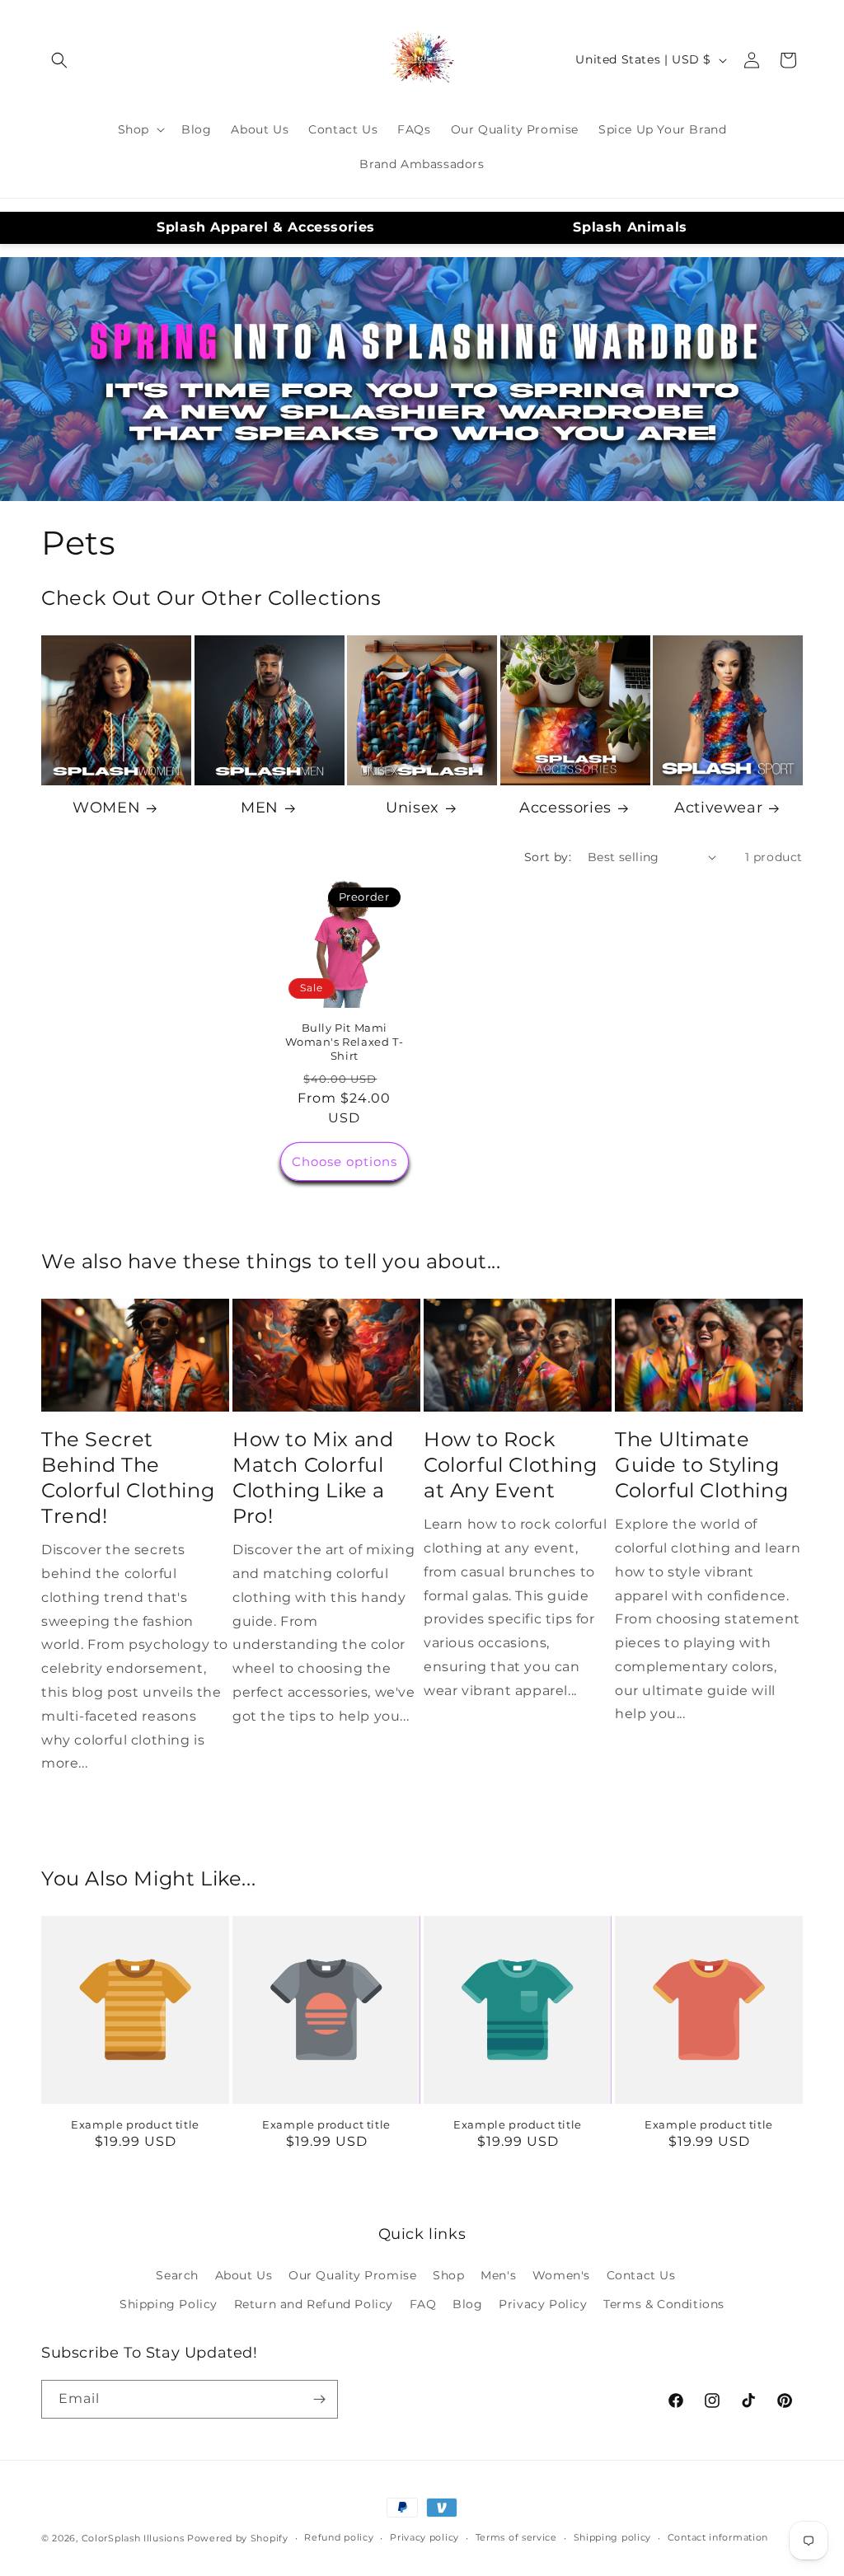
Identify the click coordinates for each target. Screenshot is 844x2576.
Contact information (718, 2537)
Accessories (565, 808)
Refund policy (339, 2537)
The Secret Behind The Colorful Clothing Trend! (128, 1478)
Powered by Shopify (238, 2538)
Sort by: (548, 857)
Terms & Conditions (664, 2304)
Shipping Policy (169, 2304)
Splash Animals (630, 227)
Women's (561, 2275)
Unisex (413, 808)
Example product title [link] (135, 2124)
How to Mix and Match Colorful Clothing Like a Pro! (313, 1478)
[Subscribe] (319, 2399)
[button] (59, 60)
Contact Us (641, 2275)
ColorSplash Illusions (133, 2538)
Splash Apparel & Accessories (266, 227)
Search (177, 2275)
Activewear (718, 808)
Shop (448, 2275)
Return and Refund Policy (314, 2304)
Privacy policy (424, 2537)
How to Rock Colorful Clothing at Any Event (510, 1465)
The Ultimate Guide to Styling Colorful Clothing (701, 1465)
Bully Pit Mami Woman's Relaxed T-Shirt (344, 1042)
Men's (498, 2275)
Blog (467, 2304)
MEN (260, 808)
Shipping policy (613, 2537)
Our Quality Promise (352, 2275)
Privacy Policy (543, 2304)
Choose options (345, 1162)
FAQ (423, 2304)
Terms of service (516, 2537)
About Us (244, 2275)
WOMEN (106, 808)
